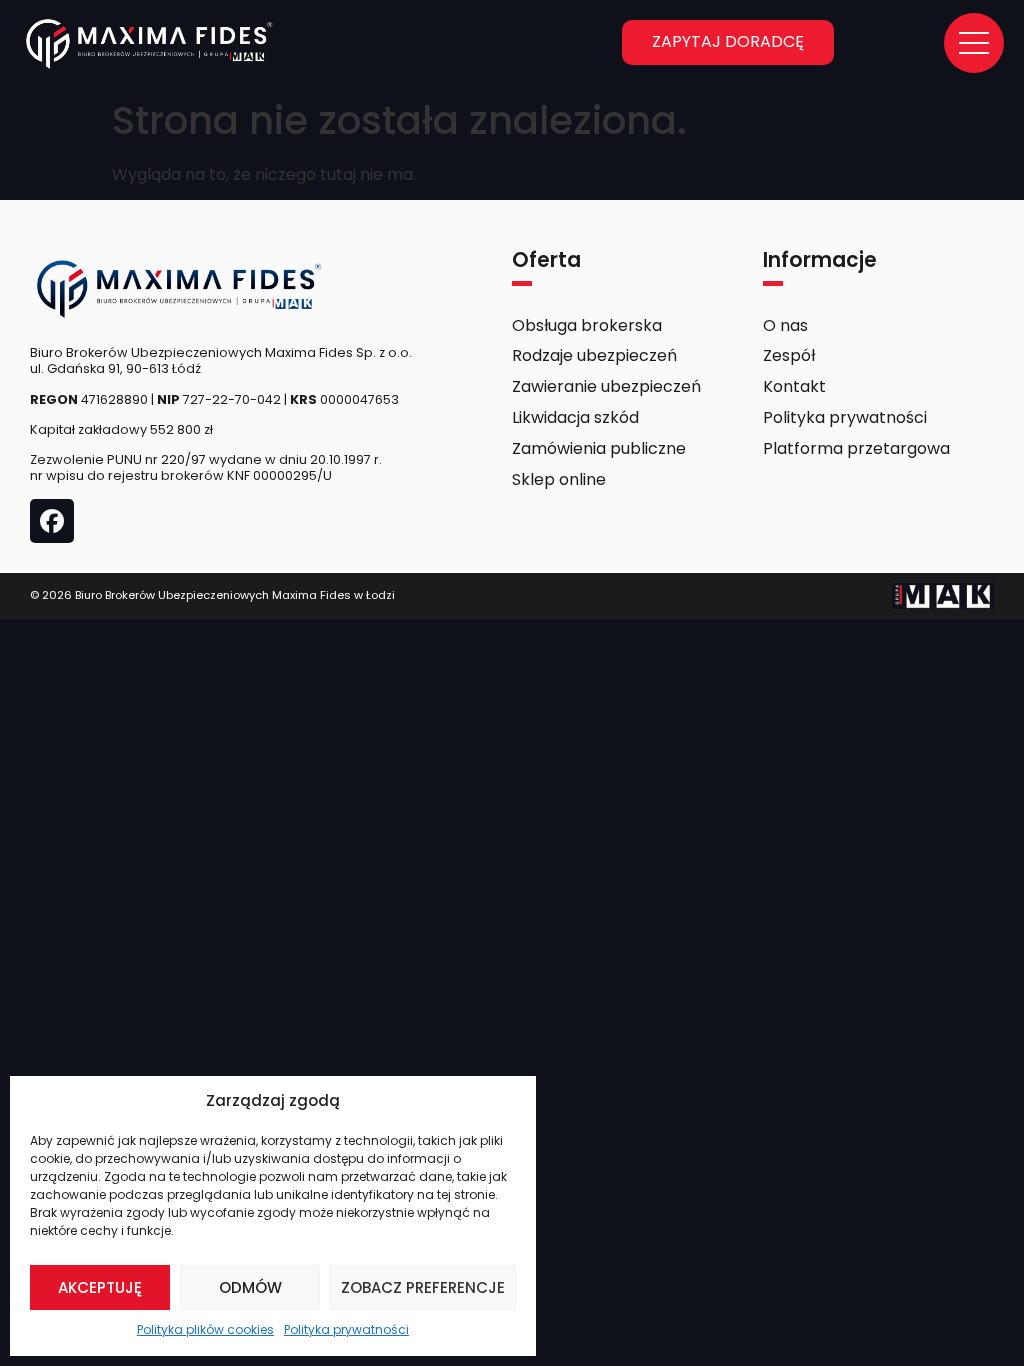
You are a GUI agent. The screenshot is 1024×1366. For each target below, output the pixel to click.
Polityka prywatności (346, 1329)
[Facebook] (52, 521)
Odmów (250, 1287)
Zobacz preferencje (423, 1287)
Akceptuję (100, 1287)
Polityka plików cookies (205, 1329)
